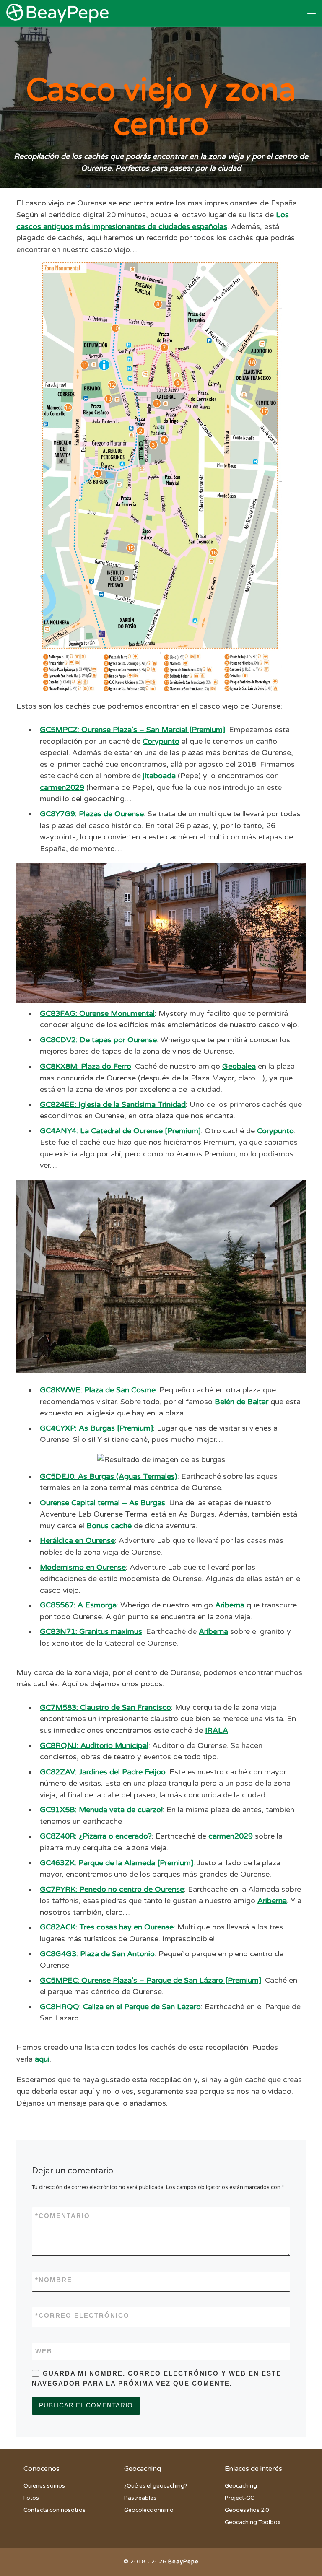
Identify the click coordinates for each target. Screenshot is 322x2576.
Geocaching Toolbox (253, 2522)
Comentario (63, 2216)
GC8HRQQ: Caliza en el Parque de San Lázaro (120, 2007)
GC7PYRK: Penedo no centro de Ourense (112, 1889)
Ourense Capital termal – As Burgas (103, 1503)
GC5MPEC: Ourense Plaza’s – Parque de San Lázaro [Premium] (151, 1980)
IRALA (217, 1731)
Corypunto (161, 741)
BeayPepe (183, 2562)
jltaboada (159, 776)
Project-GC (239, 2498)
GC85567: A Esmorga (78, 1605)
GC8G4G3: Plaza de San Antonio (97, 1954)
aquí (42, 2059)
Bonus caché (109, 1526)
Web (44, 2351)
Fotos (31, 2498)
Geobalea (239, 1066)
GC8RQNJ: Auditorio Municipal (94, 1746)
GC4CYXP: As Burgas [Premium (95, 1428)
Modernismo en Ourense (83, 1567)
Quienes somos (44, 2486)
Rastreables (140, 2498)
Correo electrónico (82, 2316)
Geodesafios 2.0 (247, 2510)
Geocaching (241, 2486)
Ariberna (230, 1605)
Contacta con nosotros (55, 2510)
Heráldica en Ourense (77, 1541)
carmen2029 (62, 788)
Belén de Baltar (241, 1402)
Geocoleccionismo (149, 2510)
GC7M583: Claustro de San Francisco (105, 1707)
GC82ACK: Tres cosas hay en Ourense (107, 1927)
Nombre (54, 2280)
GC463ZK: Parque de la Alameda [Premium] (117, 1863)
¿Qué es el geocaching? (156, 2486)
